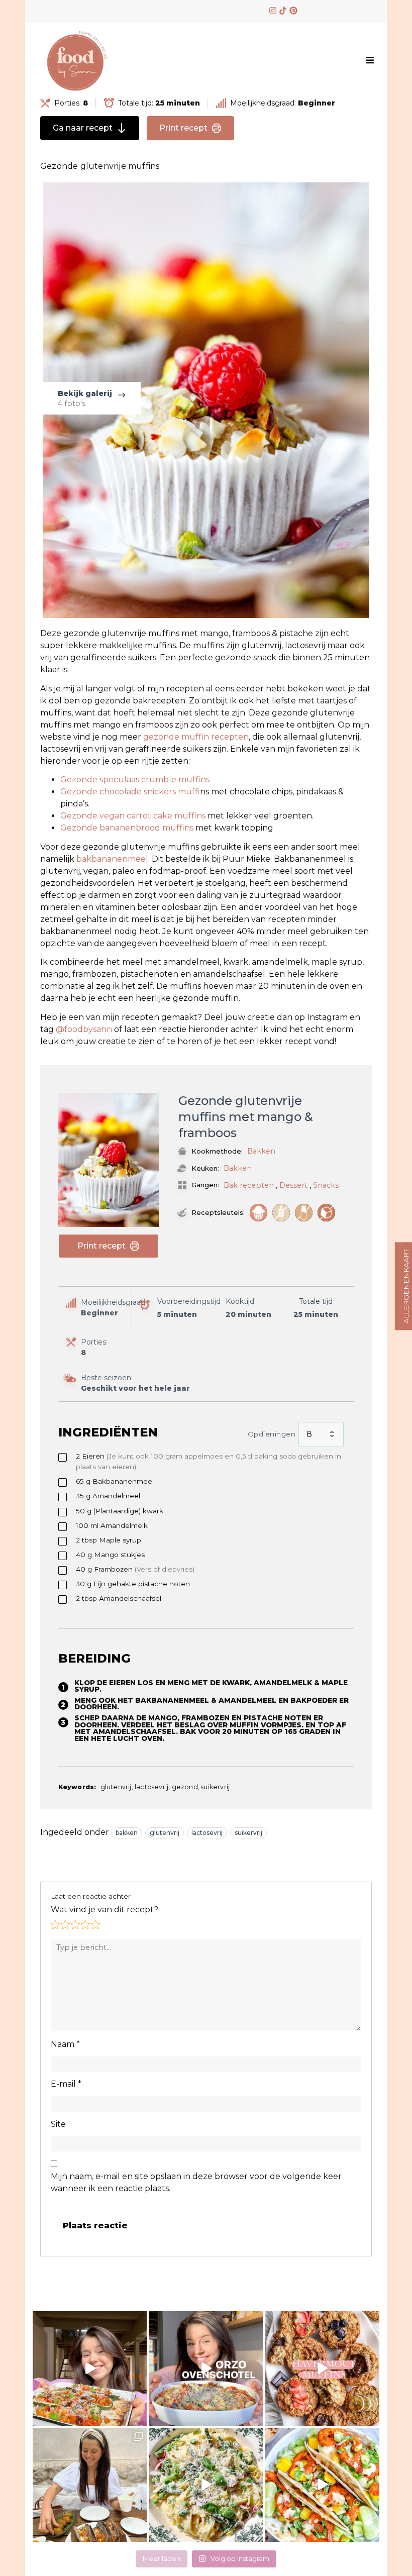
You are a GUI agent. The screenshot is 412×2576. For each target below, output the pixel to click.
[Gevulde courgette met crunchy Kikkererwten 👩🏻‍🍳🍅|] (90, 2368)
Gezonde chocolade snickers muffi (130, 792)
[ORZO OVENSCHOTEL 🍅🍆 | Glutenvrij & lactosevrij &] (206, 2368)
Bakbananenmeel (115, 1481)
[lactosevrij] (304, 1213)
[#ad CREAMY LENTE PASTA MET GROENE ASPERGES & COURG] (206, 2485)
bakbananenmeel (112, 859)
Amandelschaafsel (119, 1598)
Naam (65, 2044)
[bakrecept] (259, 1213)
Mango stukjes (110, 1555)
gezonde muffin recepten (196, 737)
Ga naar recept (83, 128)
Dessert (293, 1185)
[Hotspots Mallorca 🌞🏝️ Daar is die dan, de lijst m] (90, 2485)
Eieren (209, 1461)
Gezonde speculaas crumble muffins (135, 780)
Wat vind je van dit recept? (105, 1910)
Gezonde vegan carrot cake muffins (133, 816)
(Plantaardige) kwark (120, 1511)
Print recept (183, 128)
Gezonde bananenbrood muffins (128, 828)
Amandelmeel (108, 1496)
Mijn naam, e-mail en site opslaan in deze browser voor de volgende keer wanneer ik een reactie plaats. (196, 2182)
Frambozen (135, 1569)
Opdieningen (272, 1434)
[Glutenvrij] (281, 1213)
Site (58, 2124)
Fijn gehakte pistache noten (133, 1584)
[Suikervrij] (326, 1213)
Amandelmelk (112, 1525)
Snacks (326, 1185)
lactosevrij (207, 1833)
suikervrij (248, 1833)
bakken (127, 1833)
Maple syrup (109, 1540)
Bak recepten (249, 1185)
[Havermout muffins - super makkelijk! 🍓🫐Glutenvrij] (322, 2368)
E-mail (66, 2084)
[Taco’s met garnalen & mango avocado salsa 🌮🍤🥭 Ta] (322, 2485)
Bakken (261, 1151)
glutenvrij (165, 1833)
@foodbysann (84, 1029)
